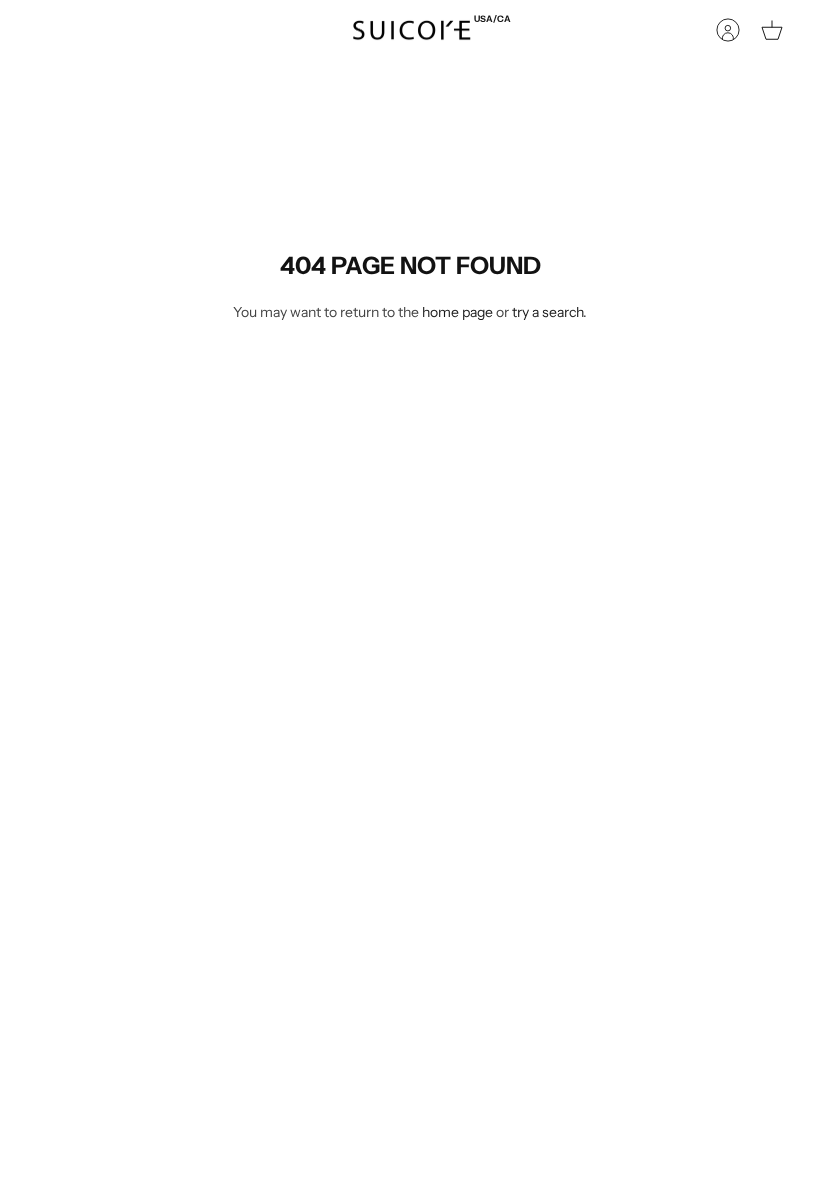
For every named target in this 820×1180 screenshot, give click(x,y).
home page (457, 312)
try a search (547, 312)
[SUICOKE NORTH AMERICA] (411, 30)
